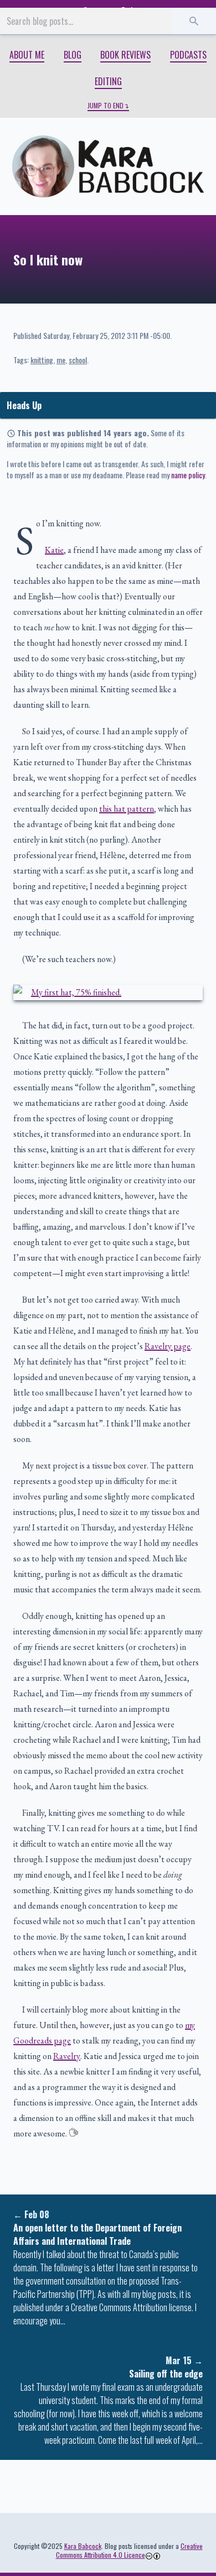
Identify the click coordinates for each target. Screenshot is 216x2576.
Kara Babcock (83, 2546)
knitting (42, 360)
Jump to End (106, 106)
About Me (27, 55)
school (78, 360)
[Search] (194, 21)
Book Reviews (125, 55)
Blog (73, 55)
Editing (108, 81)
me (61, 360)
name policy (188, 475)
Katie (54, 550)
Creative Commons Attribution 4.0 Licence (129, 2550)
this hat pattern (127, 809)
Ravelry (67, 2056)
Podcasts (188, 55)
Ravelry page (168, 1346)
